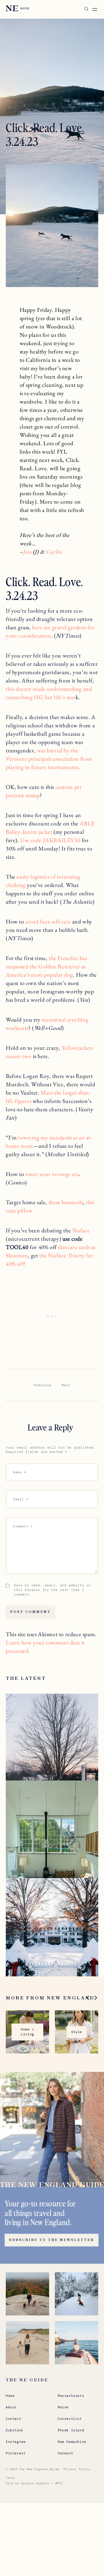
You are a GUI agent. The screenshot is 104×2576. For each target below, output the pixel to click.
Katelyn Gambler (35, 2483)
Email (21, 1499)
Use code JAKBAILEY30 (50, 840)
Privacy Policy (77, 2469)
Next (66, 1385)
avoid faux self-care (48, 921)
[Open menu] (95, 9)
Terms (11, 2478)
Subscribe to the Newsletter (52, 2240)
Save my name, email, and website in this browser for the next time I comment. (52, 1590)
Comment (23, 1526)
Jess (27, 552)
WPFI (59, 2483)
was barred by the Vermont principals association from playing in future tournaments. (49, 759)
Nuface (81, 1230)
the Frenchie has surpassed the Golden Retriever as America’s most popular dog (47, 966)
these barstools (66, 1202)
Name (20, 1472)
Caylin (54, 552)
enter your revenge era (52, 1174)
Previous (42, 1385)
